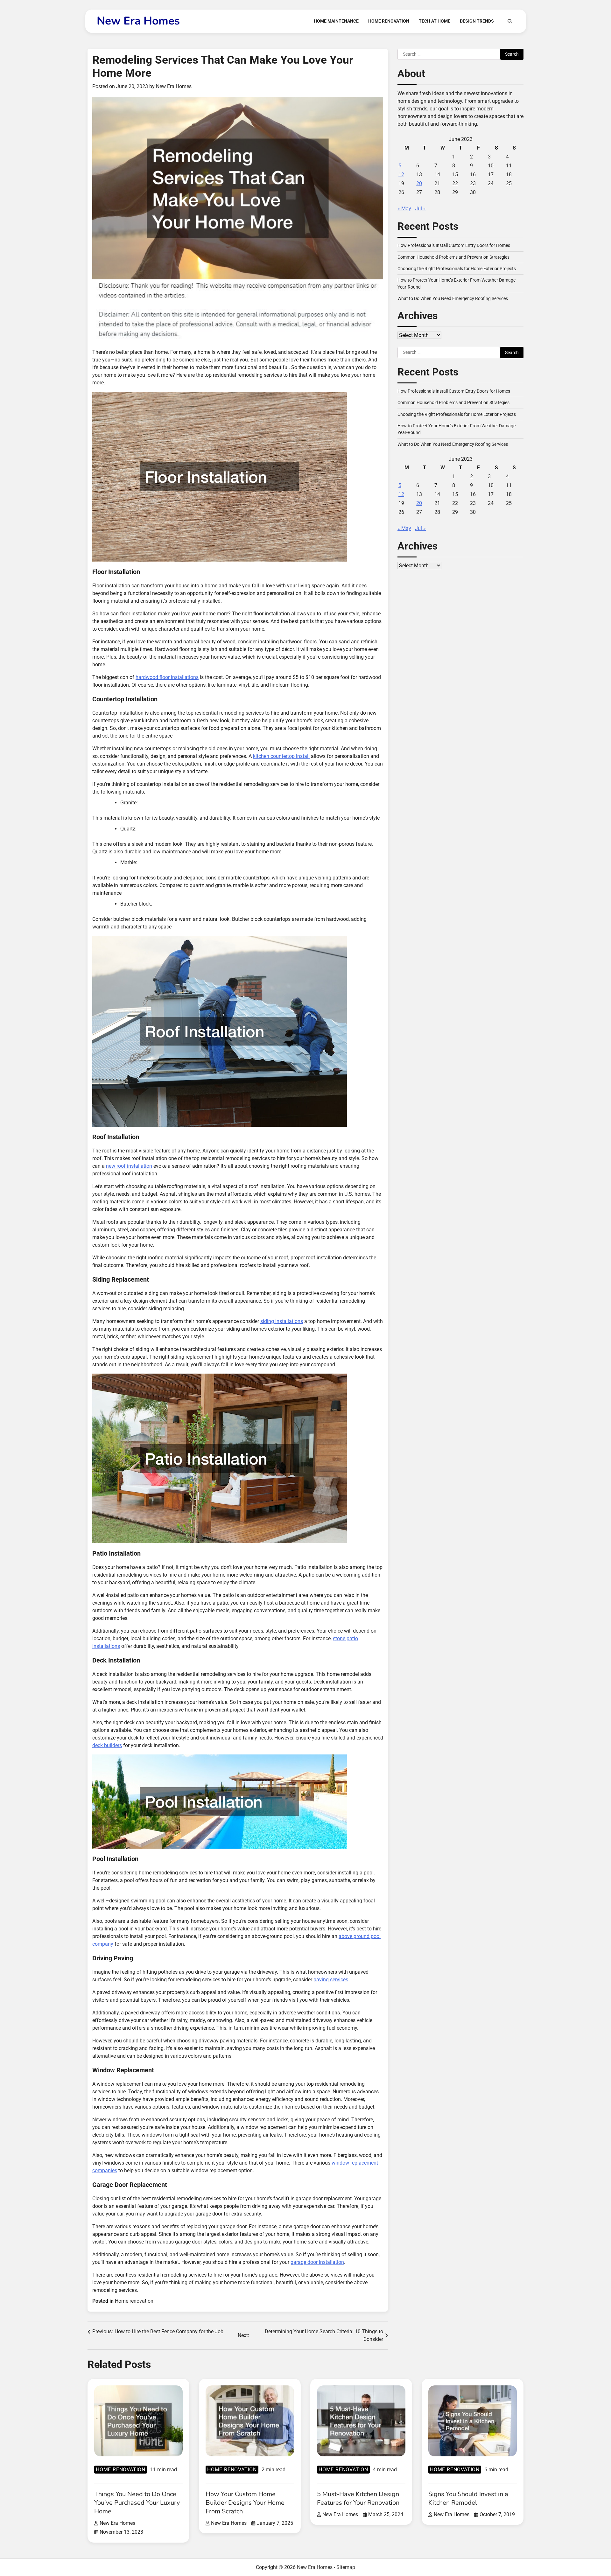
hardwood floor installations (167, 677)
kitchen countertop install (281, 756)
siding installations (282, 1321)
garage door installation (317, 2262)
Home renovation (134, 2301)
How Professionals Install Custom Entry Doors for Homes (454, 246)
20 (419, 184)
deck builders (107, 1745)
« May (404, 209)
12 (401, 175)
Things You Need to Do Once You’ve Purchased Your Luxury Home (137, 2503)
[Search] (510, 21)
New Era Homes (138, 21)
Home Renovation (389, 21)
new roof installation (129, 1166)
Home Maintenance (336, 21)
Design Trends (477, 21)
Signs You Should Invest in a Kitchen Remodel (468, 2498)
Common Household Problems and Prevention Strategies (453, 257)
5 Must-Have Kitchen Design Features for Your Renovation (358, 2498)
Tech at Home (435, 21)
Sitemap (346, 2567)
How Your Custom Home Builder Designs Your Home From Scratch (245, 2503)
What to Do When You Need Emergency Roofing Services (453, 299)
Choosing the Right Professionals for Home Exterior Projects (457, 269)
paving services (331, 1980)
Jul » (420, 209)
